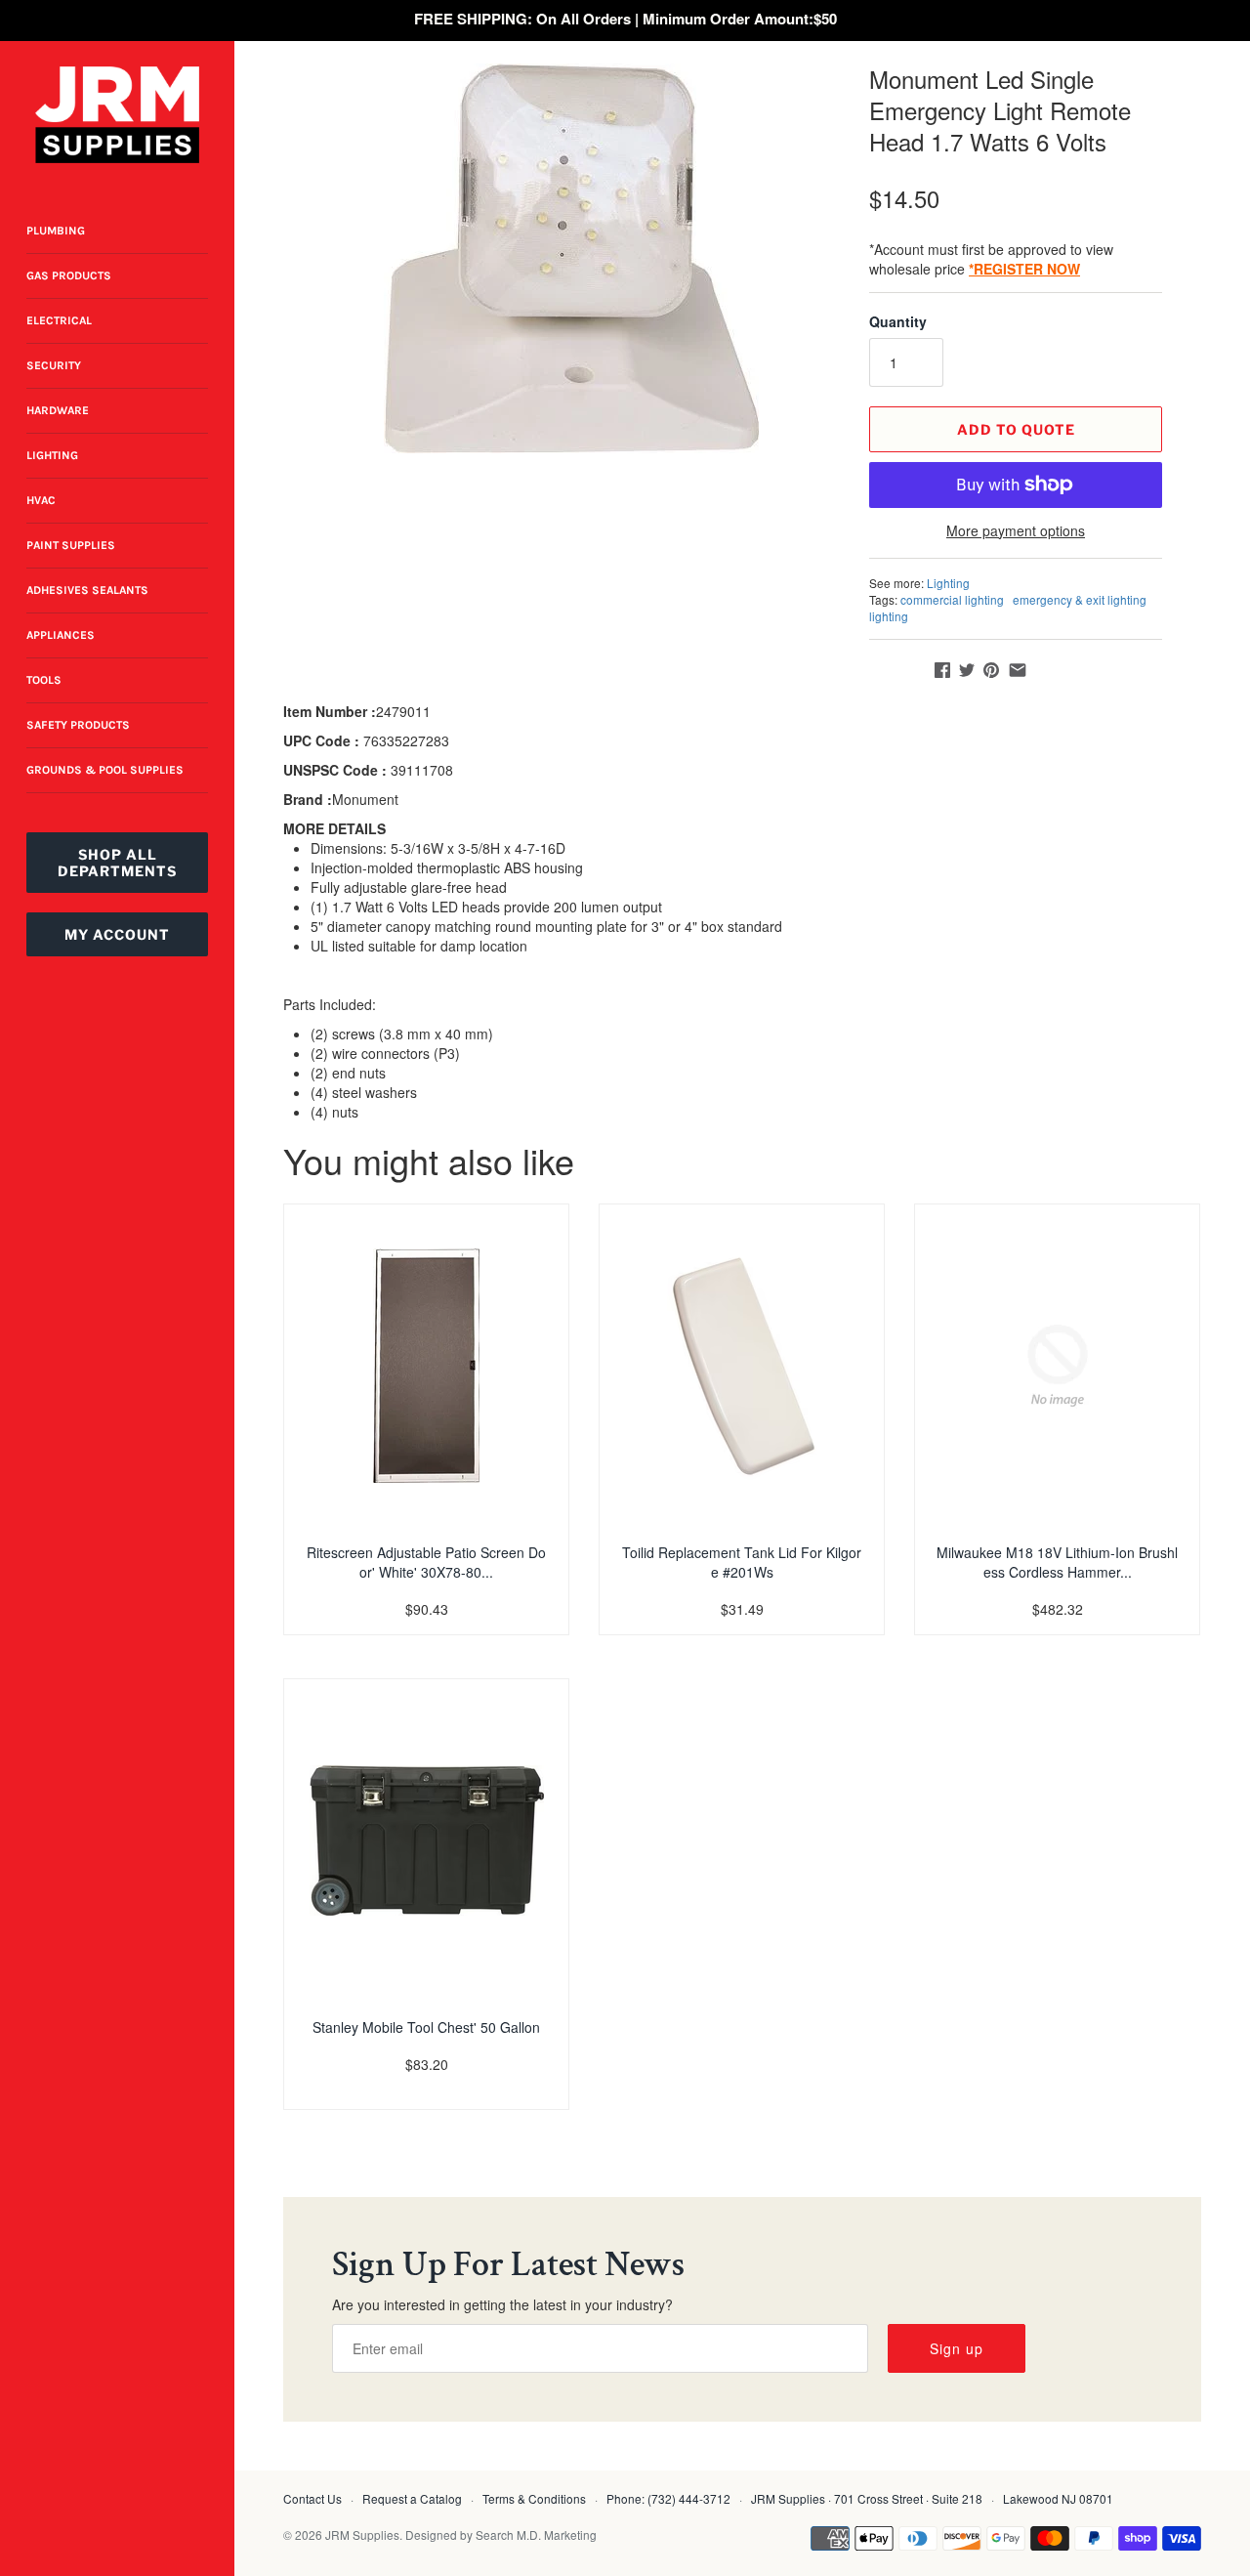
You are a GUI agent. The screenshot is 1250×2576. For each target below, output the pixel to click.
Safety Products (78, 725)
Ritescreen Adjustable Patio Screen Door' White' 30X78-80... (426, 1562)
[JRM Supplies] (117, 115)
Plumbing (56, 231)
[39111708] (571, 258)
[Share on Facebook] (942, 670)
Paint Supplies (71, 545)
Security (54, 365)
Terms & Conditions (534, 2498)
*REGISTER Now (1024, 269)
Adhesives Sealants (87, 590)
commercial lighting (952, 599)
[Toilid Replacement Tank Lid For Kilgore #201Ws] (742, 1366)
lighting (889, 616)
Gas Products (69, 275)
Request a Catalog (412, 2498)
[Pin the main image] (991, 670)
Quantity (898, 321)
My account (117, 934)
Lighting (52, 455)
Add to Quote (1016, 429)
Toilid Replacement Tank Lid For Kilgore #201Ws (742, 1562)
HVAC (41, 500)
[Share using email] (1018, 670)
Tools (44, 680)
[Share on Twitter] (967, 670)
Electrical (59, 320)
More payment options (1016, 531)
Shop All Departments (117, 863)
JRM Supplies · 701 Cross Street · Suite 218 (867, 2498)
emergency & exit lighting (1080, 599)
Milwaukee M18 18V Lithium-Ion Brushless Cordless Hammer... (1057, 1562)
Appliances (61, 635)
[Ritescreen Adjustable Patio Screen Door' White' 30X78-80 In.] (426, 1366)
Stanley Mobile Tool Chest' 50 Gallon (426, 2027)
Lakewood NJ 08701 (1058, 2498)
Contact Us (312, 2498)
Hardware (58, 410)
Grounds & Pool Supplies (105, 770)
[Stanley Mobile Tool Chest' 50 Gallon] (426, 1840)
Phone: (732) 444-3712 (668, 2498)
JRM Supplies (362, 2534)
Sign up (957, 2348)
